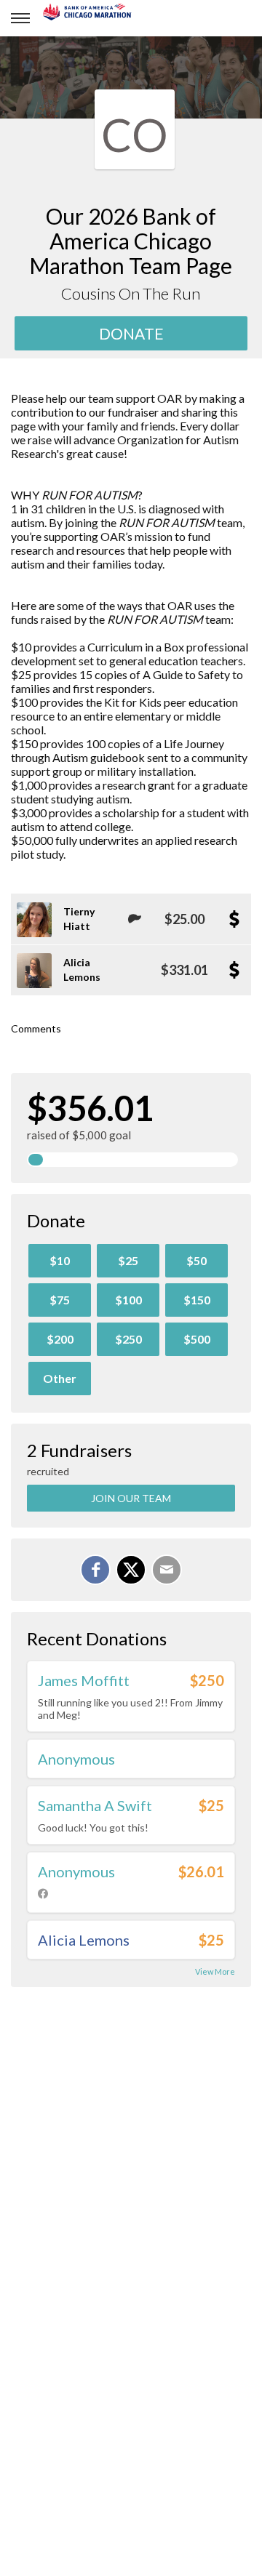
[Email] (167, 1570)
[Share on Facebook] (95, 1570)
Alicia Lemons (82, 970)
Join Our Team (131, 1498)
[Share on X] (131, 1570)
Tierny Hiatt (79, 919)
